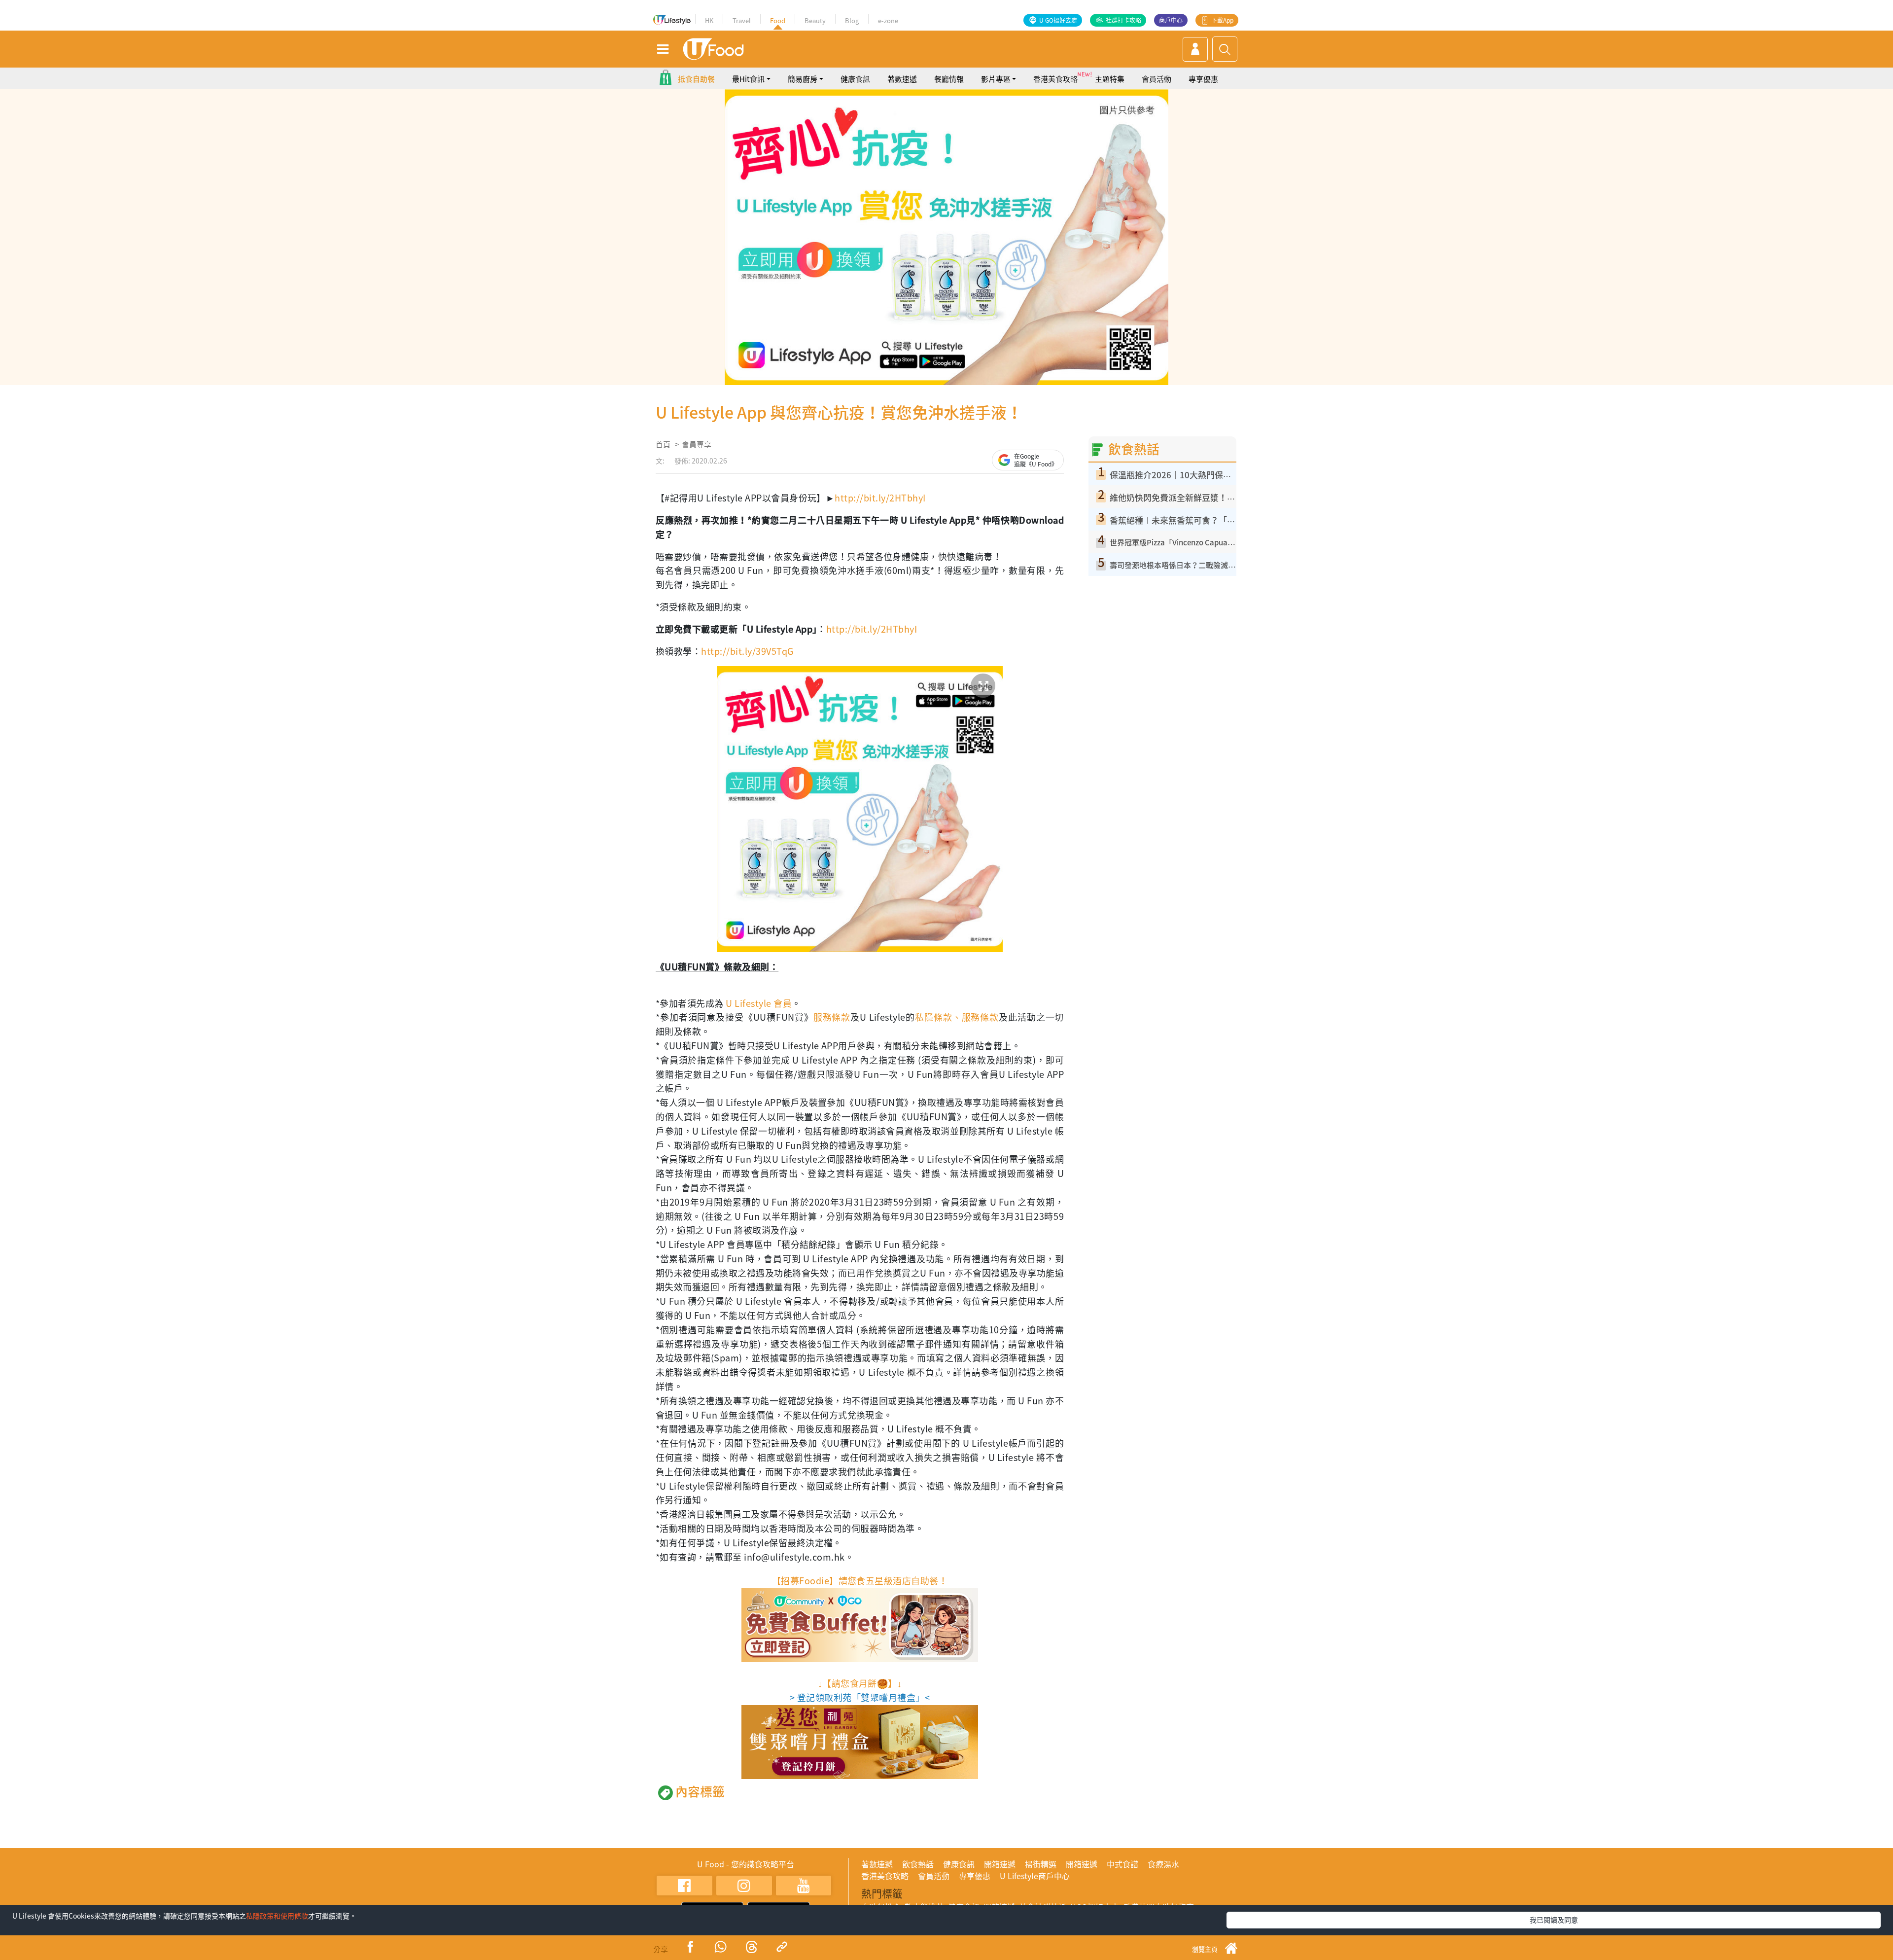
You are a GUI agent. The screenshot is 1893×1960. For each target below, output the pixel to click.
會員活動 (1157, 79)
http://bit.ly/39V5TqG (747, 651)
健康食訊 (855, 79)
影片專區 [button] (996, 79)
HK (709, 20)
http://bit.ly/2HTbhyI (880, 498)
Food (778, 20)
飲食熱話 (918, 1864)
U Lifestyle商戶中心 (1035, 1876)
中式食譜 (1122, 1864)
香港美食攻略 (1055, 79)
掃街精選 (1041, 1864)
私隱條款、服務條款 (957, 1017)
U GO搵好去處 (1058, 20)
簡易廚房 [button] (803, 79)
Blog (852, 20)
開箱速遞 (1000, 1864)
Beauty (815, 20)
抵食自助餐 (696, 79)
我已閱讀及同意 (1554, 1920)
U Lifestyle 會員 (759, 1003)
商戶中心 (1171, 20)
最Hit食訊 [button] (748, 79)
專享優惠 (1203, 79)
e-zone (888, 20)
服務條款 (832, 1017)
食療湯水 (1163, 1864)
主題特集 (1110, 79)
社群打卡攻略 (1123, 20)
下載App (1222, 20)
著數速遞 (902, 79)
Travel (742, 20)
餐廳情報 (949, 79)
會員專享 (697, 444)
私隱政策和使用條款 (277, 1916)
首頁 (663, 444)
